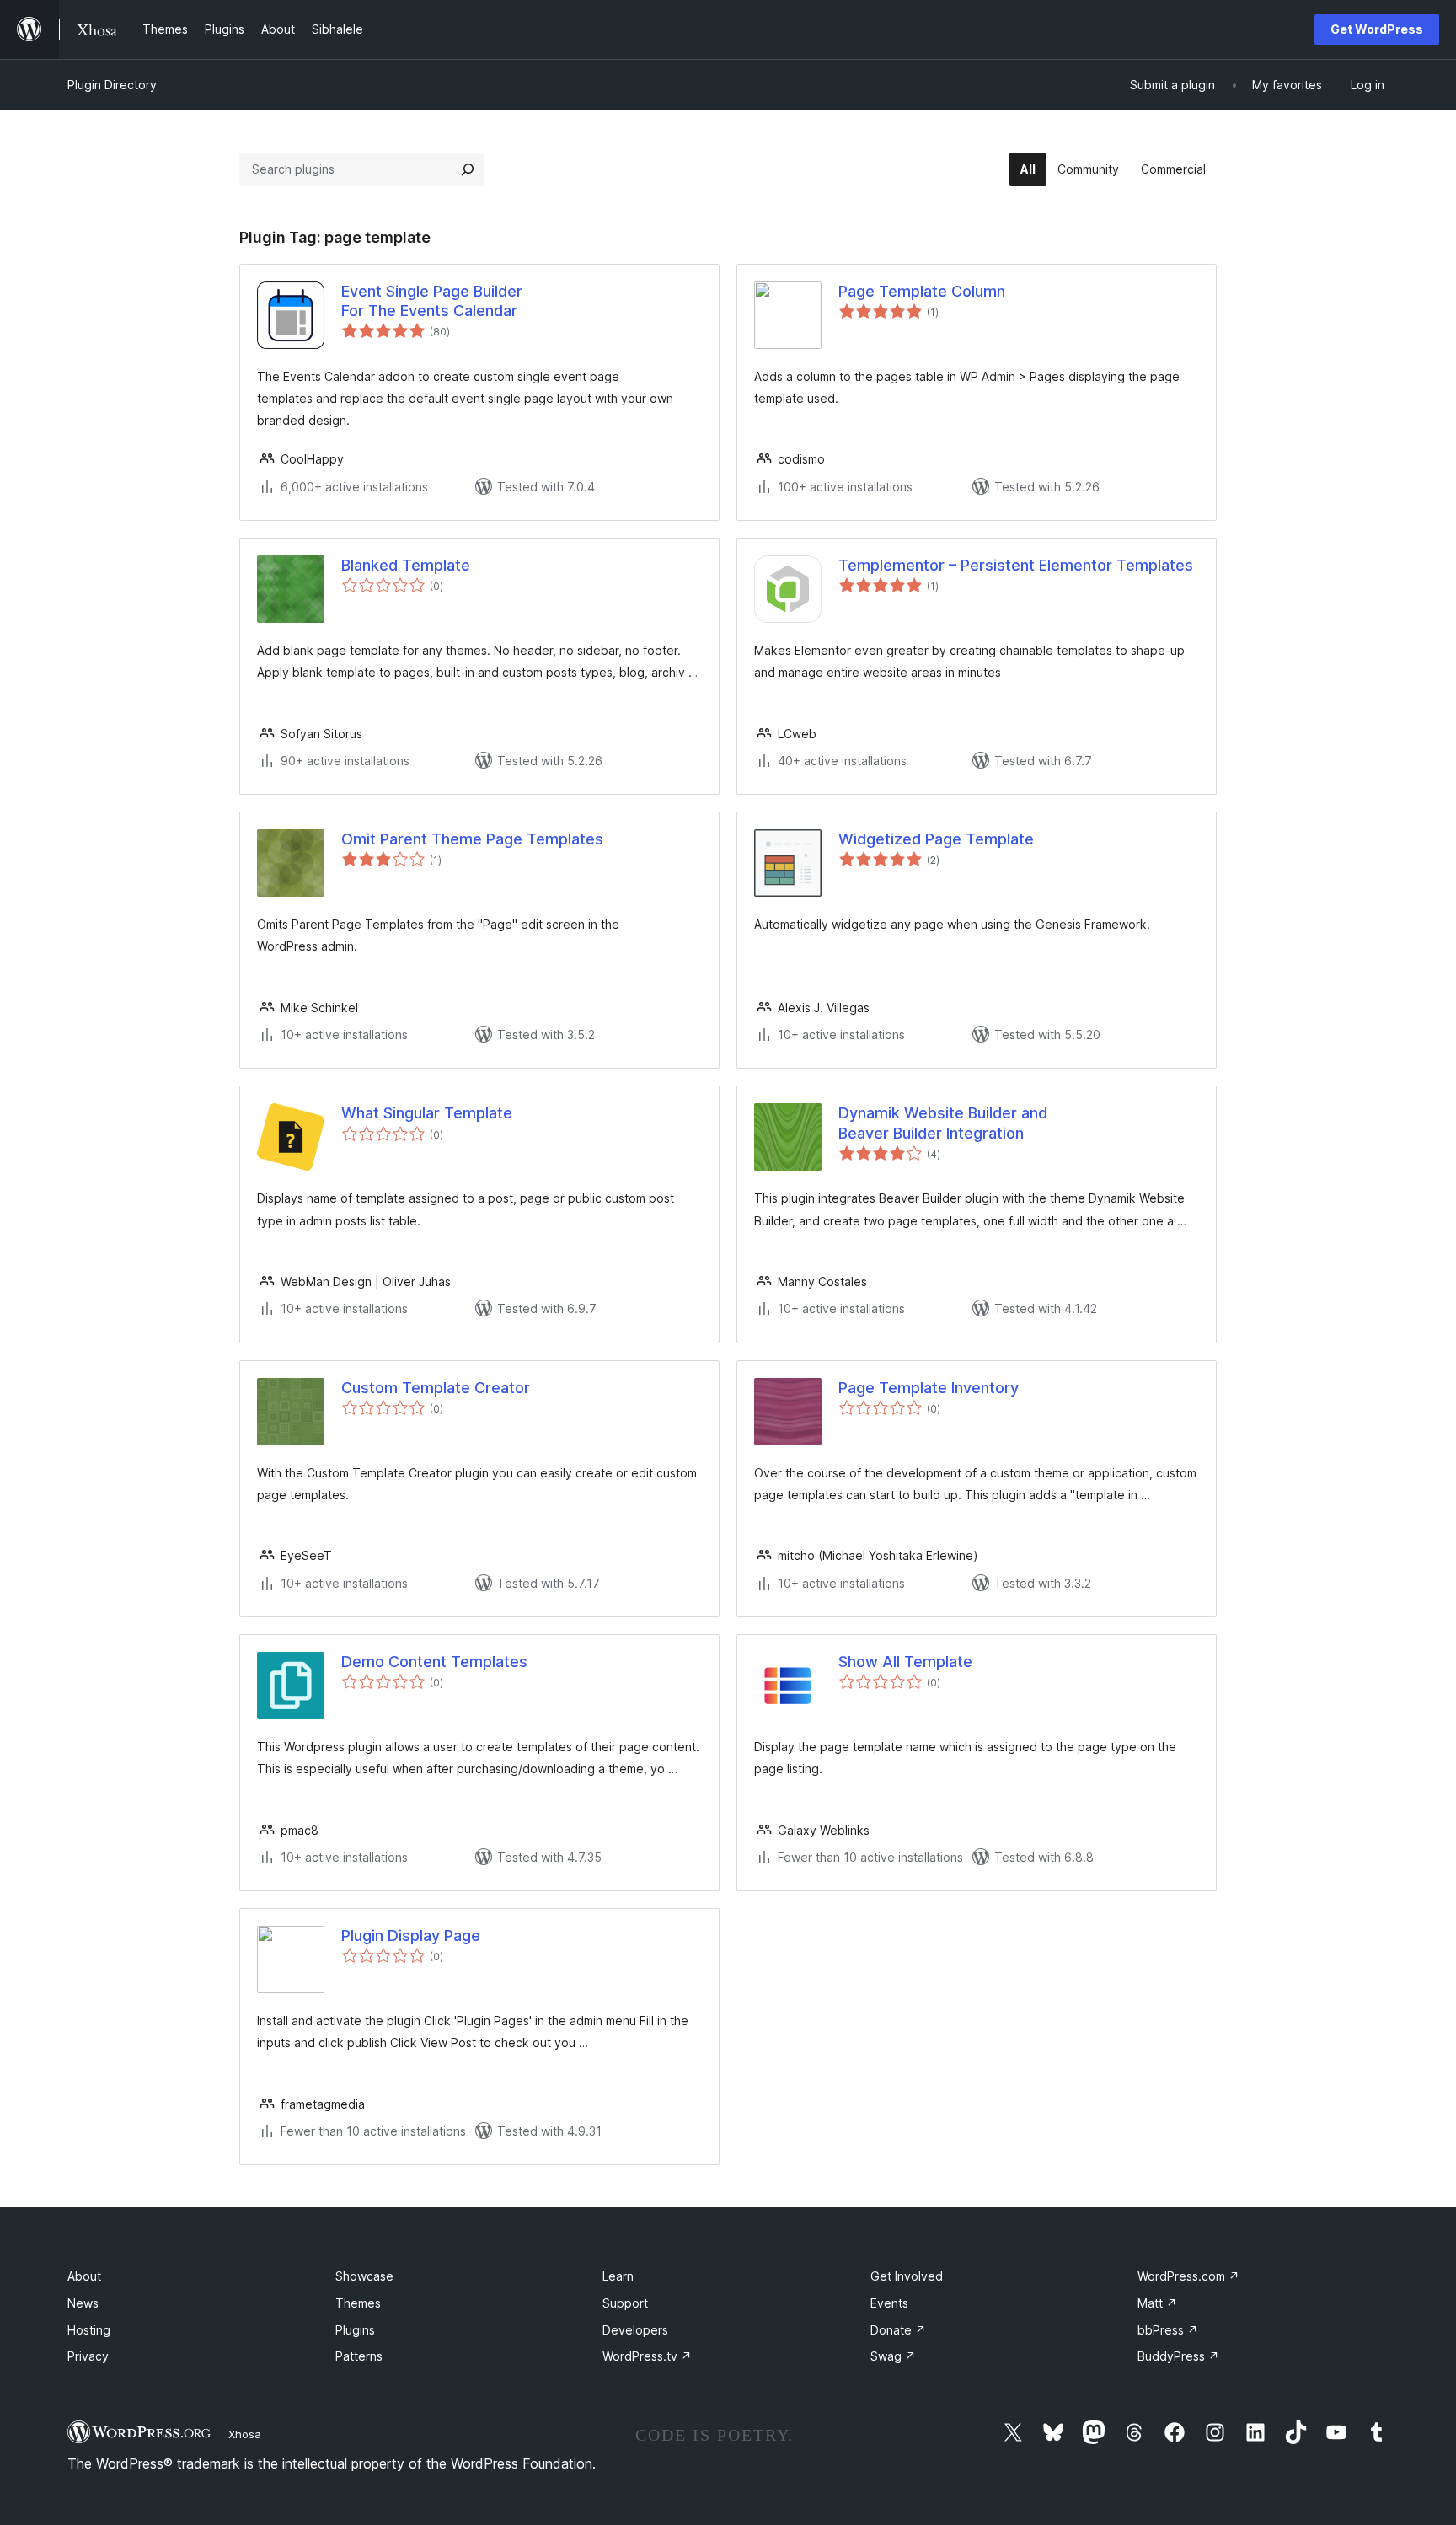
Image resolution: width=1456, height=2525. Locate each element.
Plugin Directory (112, 85)
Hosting (89, 2330)
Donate (898, 2330)
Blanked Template (406, 565)
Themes (358, 2303)
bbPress (1168, 2330)
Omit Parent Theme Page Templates (472, 839)
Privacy (88, 2356)
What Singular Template (427, 1113)
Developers (635, 2330)
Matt (1157, 2303)
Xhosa (245, 2434)
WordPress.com (1188, 2276)
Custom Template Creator (436, 1388)
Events (889, 2303)
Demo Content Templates (434, 1662)
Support (625, 2303)
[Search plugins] (468, 169)
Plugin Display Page (411, 1935)
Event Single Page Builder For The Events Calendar (432, 301)
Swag (893, 2356)
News (83, 2303)
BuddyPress (1178, 2356)
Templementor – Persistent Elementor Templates (1016, 565)
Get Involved (907, 2276)
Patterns (359, 2356)
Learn (618, 2276)
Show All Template (905, 1662)
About (84, 2276)
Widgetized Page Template (936, 839)
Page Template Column (922, 291)
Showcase (364, 2276)
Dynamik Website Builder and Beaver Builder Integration (943, 1123)
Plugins (355, 2330)
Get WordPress (1377, 29)
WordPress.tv (647, 2356)
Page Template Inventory (929, 1388)
